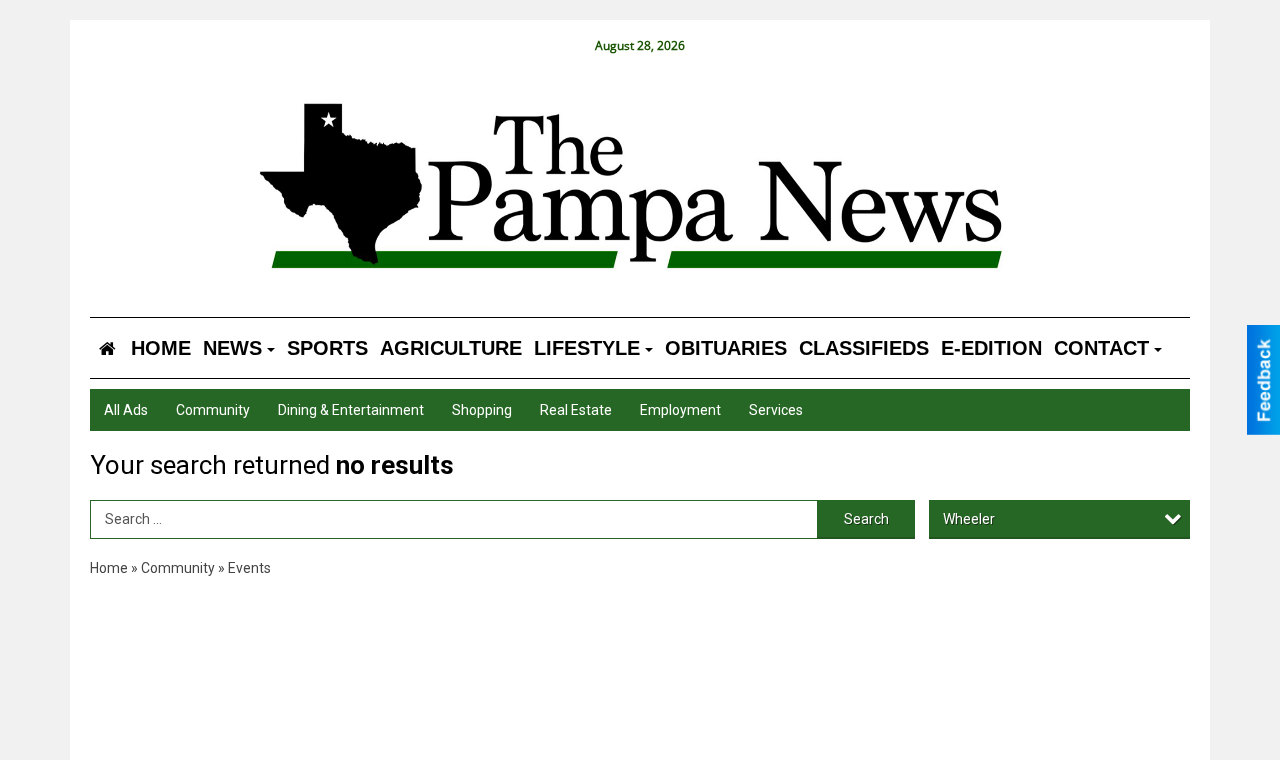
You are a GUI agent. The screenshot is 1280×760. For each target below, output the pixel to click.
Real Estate (576, 410)
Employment (680, 410)
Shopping (482, 410)
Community (213, 410)
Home (109, 568)
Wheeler (969, 519)
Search (866, 519)
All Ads (126, 410)
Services (776, 410)
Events (249, 568)
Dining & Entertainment (351, 410)
